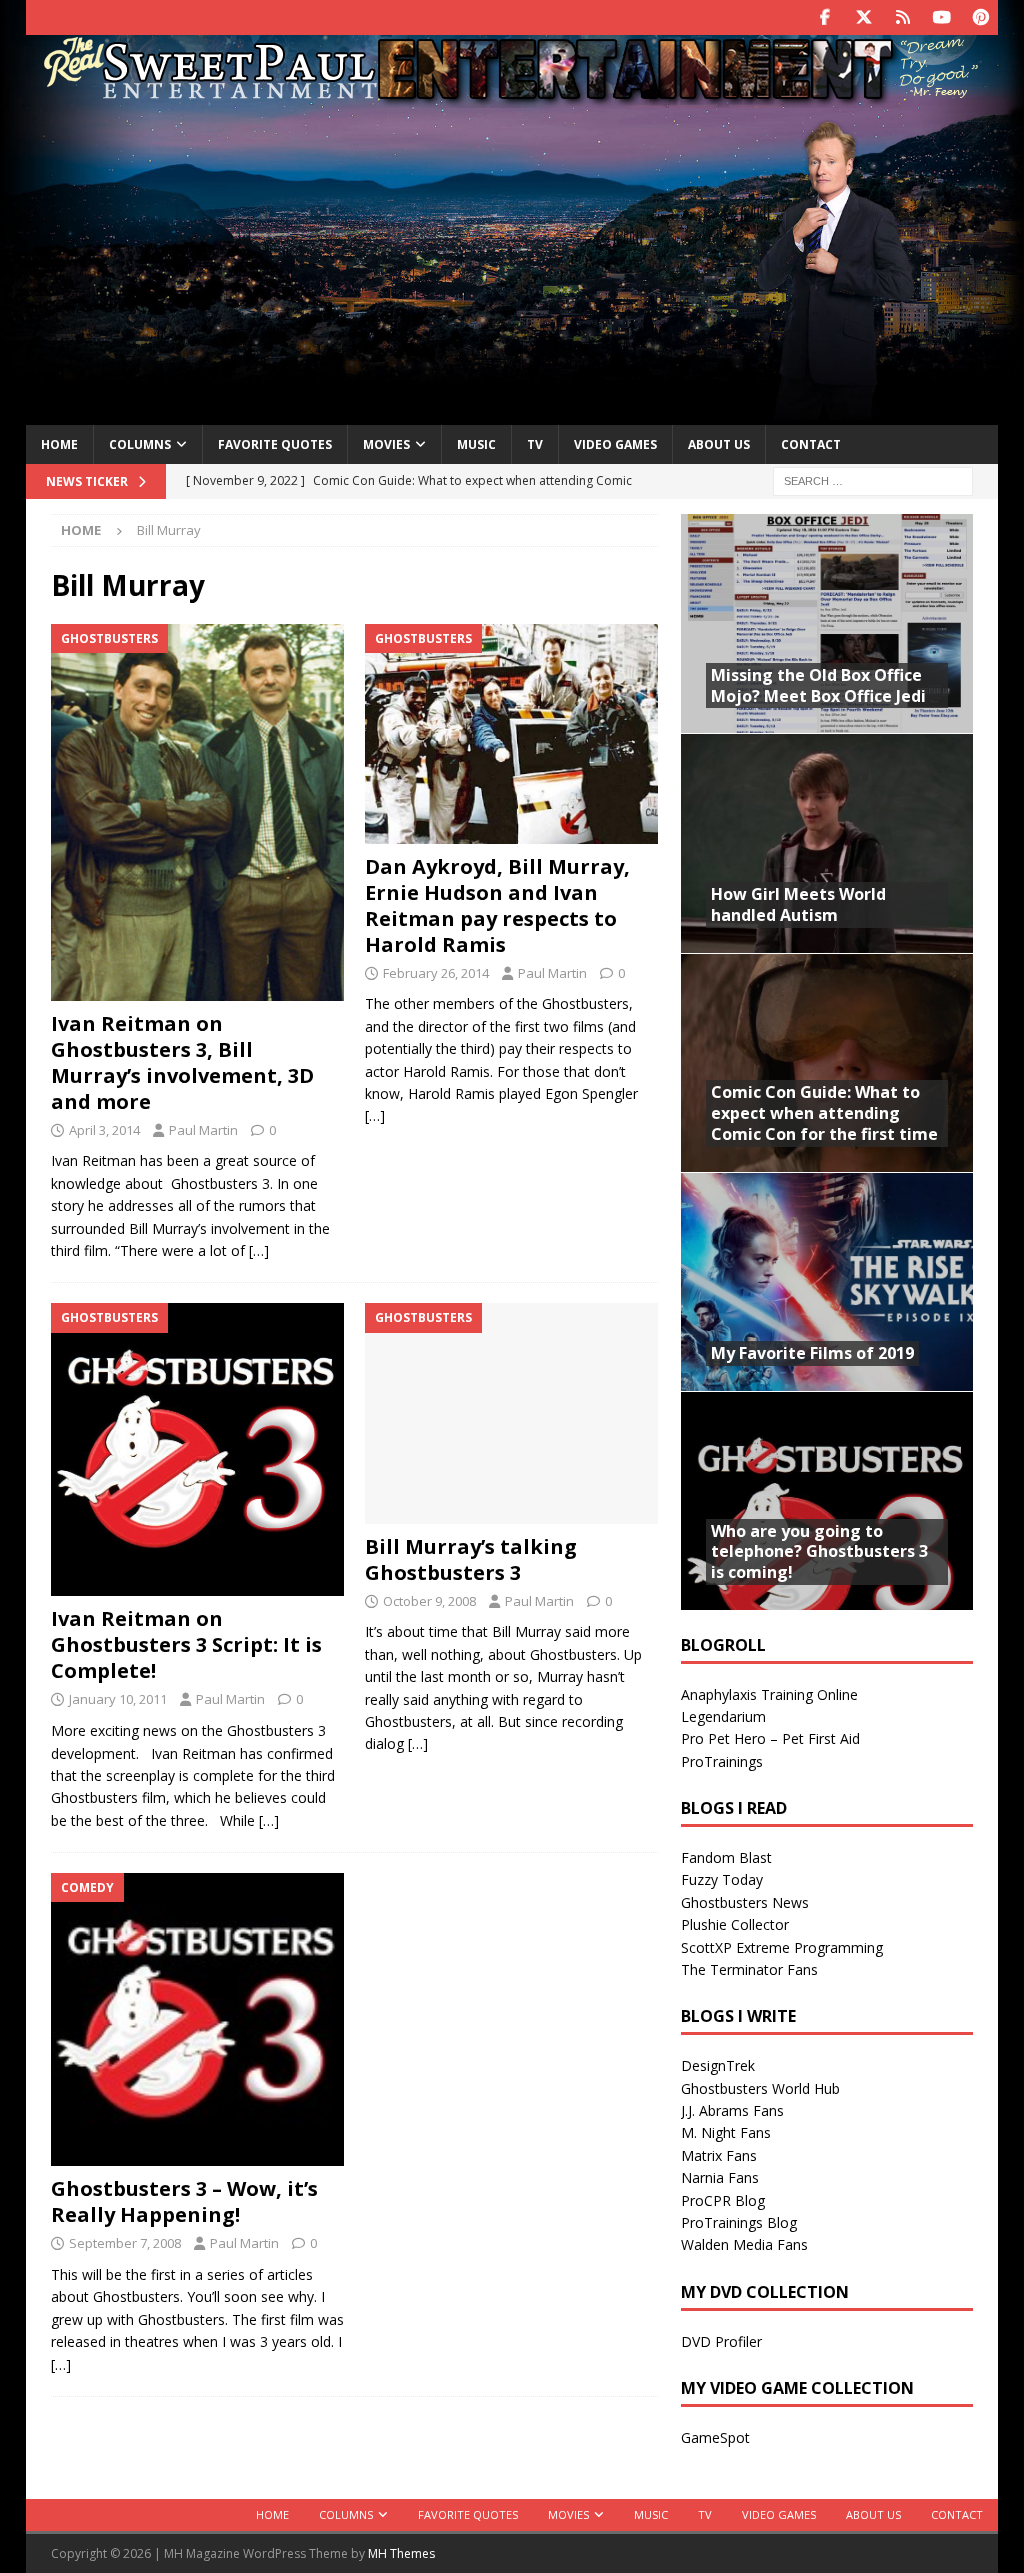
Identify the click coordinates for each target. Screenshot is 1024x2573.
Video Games (615, 444)
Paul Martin (203, 1130)
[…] (259, 1250)
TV (535, 444)
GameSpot (715, 2437)
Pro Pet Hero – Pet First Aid (770, 1738)
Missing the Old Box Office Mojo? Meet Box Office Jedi (818, 685)
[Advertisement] (512, 263)
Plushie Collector (735, 1924)
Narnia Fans (720, 2177)
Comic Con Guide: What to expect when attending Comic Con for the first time (824, 1113)
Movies (386, 444)
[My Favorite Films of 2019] (827, 1281)
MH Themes (401, 2553)
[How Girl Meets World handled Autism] (827, 842)
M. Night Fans (726, 2132)
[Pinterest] (980, 17)
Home (59, 444)
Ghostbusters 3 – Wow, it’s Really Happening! (184, 2201)
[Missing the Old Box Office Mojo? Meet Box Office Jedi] (827, 623)
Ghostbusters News (745, 1902)
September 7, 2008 (125, 2243)
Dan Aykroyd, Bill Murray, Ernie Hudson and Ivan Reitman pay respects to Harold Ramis (497, 905)
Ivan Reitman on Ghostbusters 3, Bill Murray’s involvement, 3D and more (182, 1062)
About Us (719, 444)
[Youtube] (941, 17)
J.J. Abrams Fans (732, 2110)
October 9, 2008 (429, 1601)
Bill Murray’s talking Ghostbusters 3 (471, 1559)
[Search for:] (873, 480)
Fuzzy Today (722, 1879)
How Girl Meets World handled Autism (798, 904)
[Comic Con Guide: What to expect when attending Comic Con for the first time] (827, 1062)
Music (476, 444)
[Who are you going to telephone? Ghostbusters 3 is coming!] (827, 1500)
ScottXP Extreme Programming (782, 1947)
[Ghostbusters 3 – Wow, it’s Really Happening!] (197, 2019)
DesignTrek (718, 2065)
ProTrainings (722, 1761)
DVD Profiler (721, 2341)
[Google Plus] (902, 17)
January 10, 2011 (118, 1699)
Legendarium (723, 1716)
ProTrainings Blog (739, 2222)
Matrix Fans (719, 2155)
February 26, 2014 (436, 973)
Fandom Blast (726, 1857)
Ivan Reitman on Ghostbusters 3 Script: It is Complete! (186, 1644)
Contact (811, 444)
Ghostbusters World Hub (760, 2088)
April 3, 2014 (104, 1130)
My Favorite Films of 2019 (812, 1353)
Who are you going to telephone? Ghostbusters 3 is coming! (819, 1552)
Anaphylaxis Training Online (769, 1694)
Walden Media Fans (744, 2244)
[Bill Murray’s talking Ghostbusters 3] (511, 1413)
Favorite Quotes (275, 444)
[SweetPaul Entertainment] (512, 96)
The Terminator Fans (749, 1969)
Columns (140, 444)
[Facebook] (824, 17)
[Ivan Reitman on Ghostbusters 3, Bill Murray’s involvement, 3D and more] (197, 812)
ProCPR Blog (723, 2200)
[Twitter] (863, 17)
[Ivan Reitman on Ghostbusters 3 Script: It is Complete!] (197, 1449)
